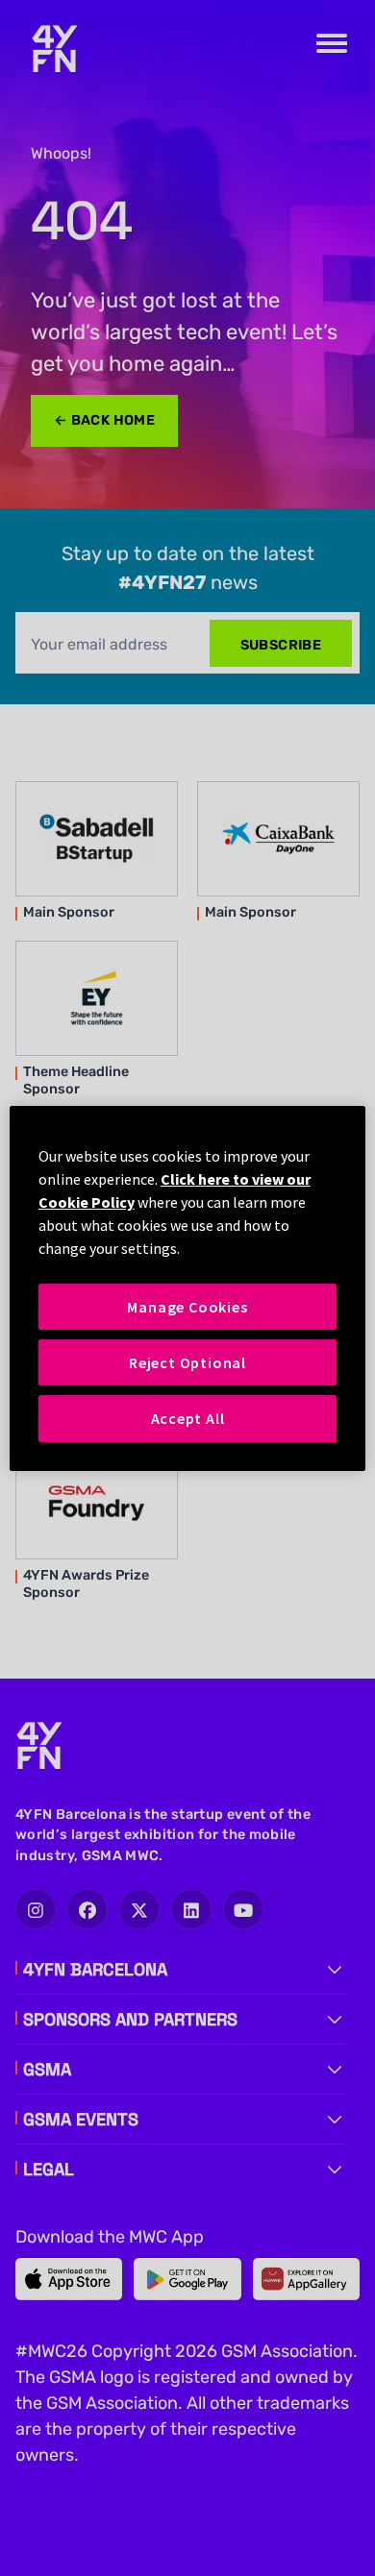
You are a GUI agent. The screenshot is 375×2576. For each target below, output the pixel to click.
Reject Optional (187, 1362)
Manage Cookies (187, 1306)
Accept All (188, 1418)
